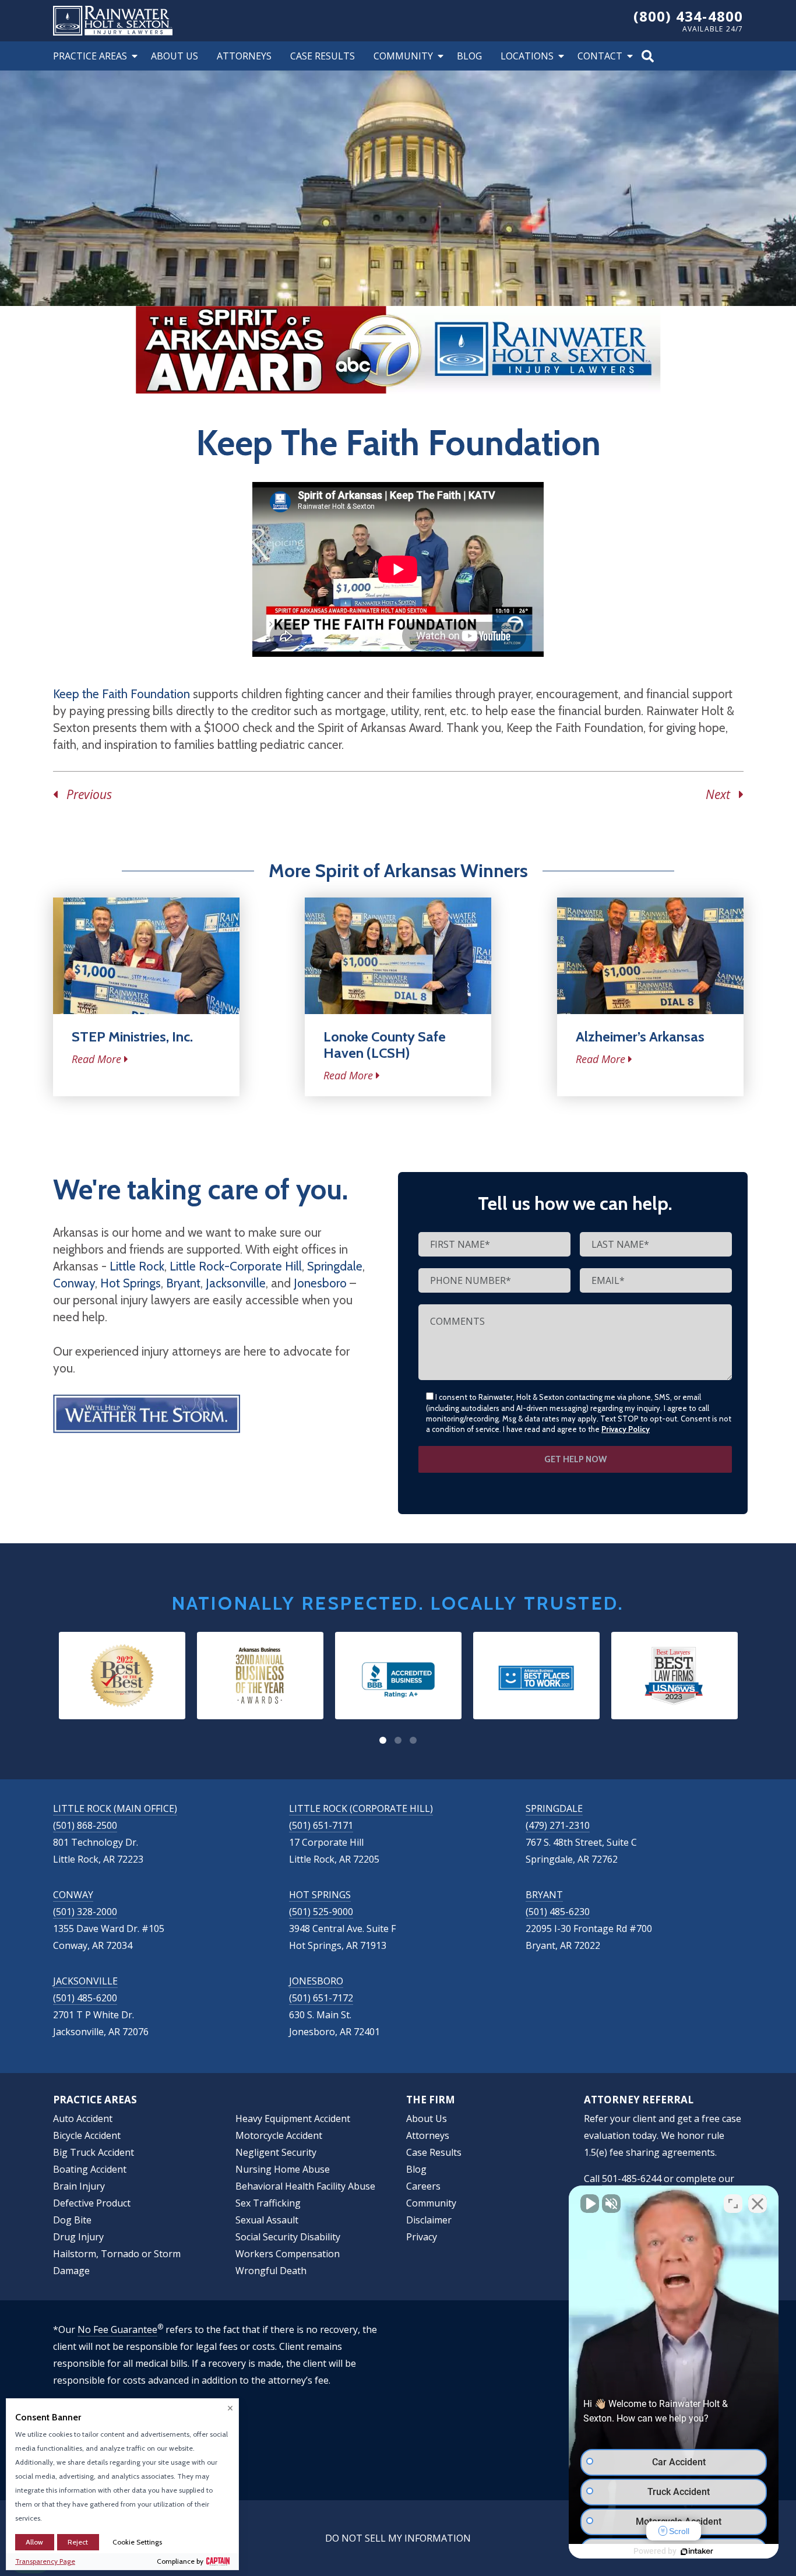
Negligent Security (276, 2152)
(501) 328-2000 (85, 1912)
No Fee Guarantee (117, 2329)
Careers (423, 2186)
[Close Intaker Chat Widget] (758, 2204)
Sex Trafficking (268, 2203)
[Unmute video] (590, 2204)
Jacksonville (236, 1283)
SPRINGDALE (554, 1808)
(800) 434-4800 (688, 16)
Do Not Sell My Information (398, 2538)
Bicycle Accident (87, 2135)
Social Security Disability (288, 2237)
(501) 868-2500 (85, 1825)
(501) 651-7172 (321, 1998)
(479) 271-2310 (558, 1825)
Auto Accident (83, 2118)
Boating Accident (90, 2169)
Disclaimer (429, 2220)
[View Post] (146, 956)
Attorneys (244, 56)
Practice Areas (90, 56)
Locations (527, 56)
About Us (175, 56)
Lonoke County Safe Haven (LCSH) (385, 1045)
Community (403, 56)
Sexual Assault (267, 2220)
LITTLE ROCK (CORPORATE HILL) (361, 1808)
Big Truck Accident (94, 2152)
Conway (74, 1283)
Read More (96, 1059)
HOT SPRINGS (320, 1895)
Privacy (422, 2237)
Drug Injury (78, 2237)
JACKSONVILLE (85, 1981)
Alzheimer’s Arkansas (640, 1037)
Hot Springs (131, 1283)
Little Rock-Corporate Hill (236, 1266)
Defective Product (92, 2203)
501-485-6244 (632, 2179)
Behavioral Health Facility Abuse (305, 2186)
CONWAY (73, 1895)
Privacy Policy (626, 1429)
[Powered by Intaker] (697, 2552)
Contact (600, 56)
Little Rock (137, 1266)
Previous (85, 794)
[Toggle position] (733, 2204)
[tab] (383, 1740)
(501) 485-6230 (558, 1912)
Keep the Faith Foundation (121, 694)
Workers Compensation (288, 2254)
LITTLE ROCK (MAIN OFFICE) (115, 1808)
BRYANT (544, 1895)
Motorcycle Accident (279, 2135)
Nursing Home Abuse (283, 2169)
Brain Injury (79, 2186)
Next (722, 794)
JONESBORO (316, 1981)
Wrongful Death (271, 2271)
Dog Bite (72, 2220)
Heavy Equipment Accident (293, 2118)
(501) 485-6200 (85, 1998)
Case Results (323, 56)
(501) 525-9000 (321, 1912)
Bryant (183, 1283)
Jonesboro (320, 1283)
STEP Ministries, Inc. (132, 1037)
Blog (469, 56)
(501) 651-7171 (321, 1825)
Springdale (335, 1266)
